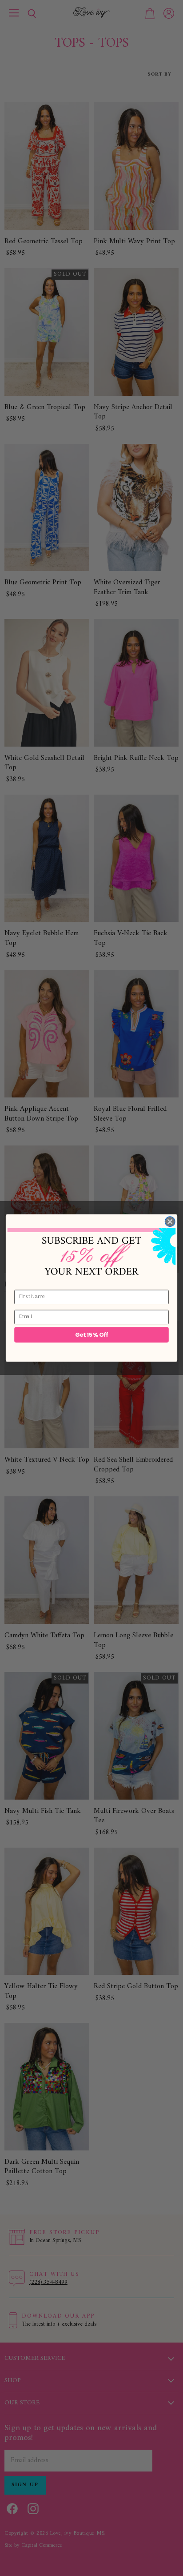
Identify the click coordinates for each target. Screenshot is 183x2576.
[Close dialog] (170, 1222)
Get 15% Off (92, 1334)
